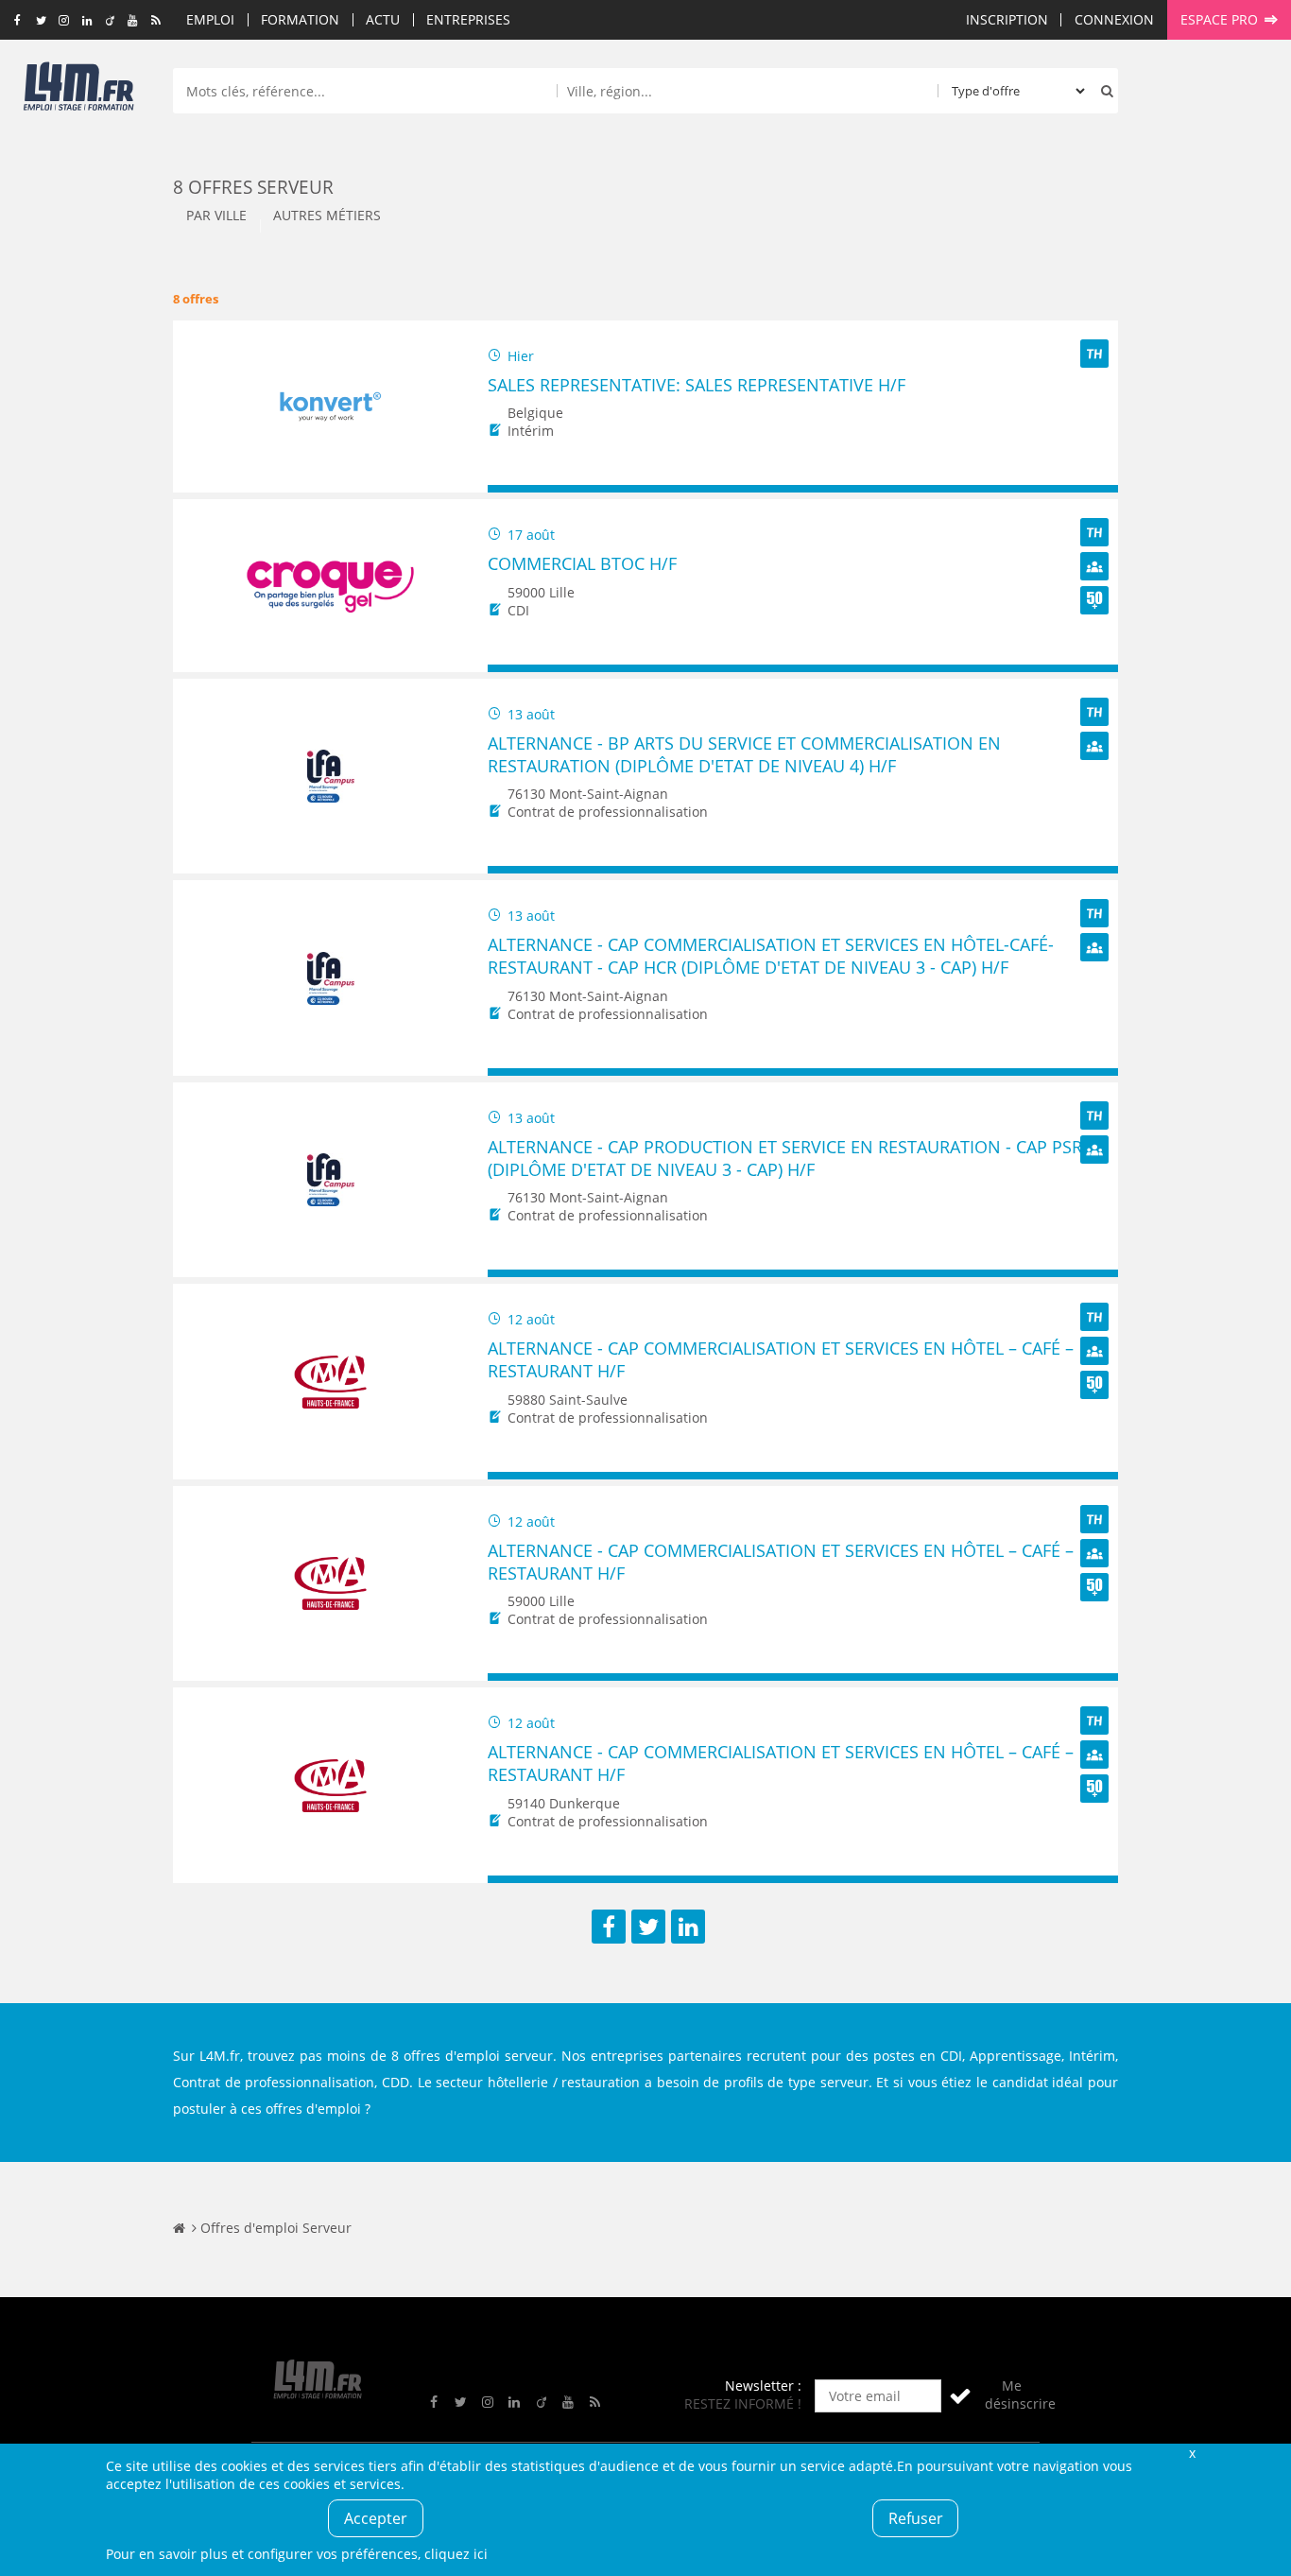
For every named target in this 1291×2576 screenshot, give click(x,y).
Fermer (1192, 2453)
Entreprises (468, 19)
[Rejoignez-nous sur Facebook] (17, 21)
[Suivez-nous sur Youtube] (133, 21)
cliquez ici (456, 2554)
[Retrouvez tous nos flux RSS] (156, 21)
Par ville (216, 215)
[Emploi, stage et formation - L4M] (179, 2228)
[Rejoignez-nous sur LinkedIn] (86, 21)
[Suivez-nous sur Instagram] (64, 21)
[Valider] (960, 2396)
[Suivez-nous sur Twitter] (41, 21)
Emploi (210, 19)
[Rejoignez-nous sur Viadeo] (110, 21)
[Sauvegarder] (511, 489)
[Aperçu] (1095, 489)
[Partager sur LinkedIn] (688, 1927)
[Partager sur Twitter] (648, 1927)
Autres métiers (327, 215)
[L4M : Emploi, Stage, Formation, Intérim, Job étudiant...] (78, 92)
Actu (383, 19)
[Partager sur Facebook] (609, 1927)
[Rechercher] (1103, 91)
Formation (300, 19)
